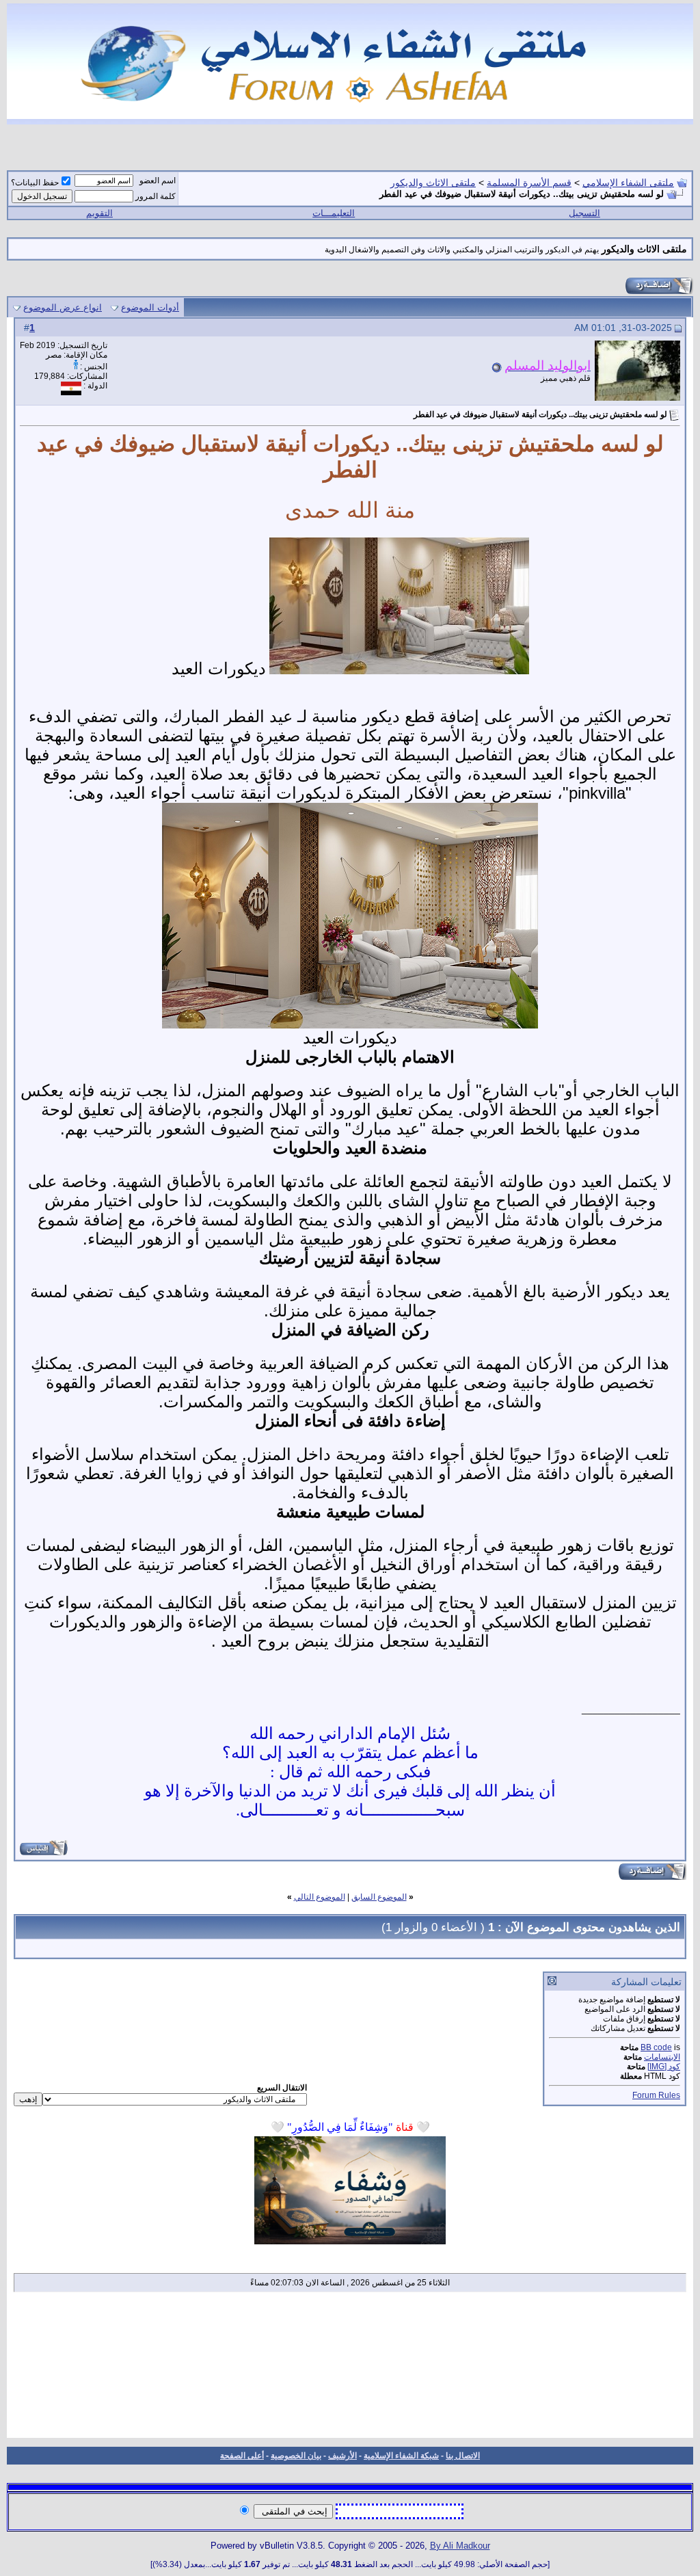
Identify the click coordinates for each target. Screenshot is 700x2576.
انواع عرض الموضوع (63, 307)
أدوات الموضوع (150, 307)
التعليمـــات (334, 213)
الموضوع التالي (320, 1897)
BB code (656, 2047)
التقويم (99, 213)
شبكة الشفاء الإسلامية (401, 2456)
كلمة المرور (156, 196)
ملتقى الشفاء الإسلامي (628, 183)
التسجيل (584, 213)
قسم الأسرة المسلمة (529, 183)
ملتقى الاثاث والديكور (433, 183)
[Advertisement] (350, 2369)
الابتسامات (662, 2057)
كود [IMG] (664, 2067)
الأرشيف (342, 2456)
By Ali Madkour (460, 2546)
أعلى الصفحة (242, 2456)
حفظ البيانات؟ (35, 183)
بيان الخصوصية (296, 2456)
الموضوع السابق (379, 1897)
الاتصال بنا (463, 2456)
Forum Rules (656, 2095)
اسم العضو (158, 181)
